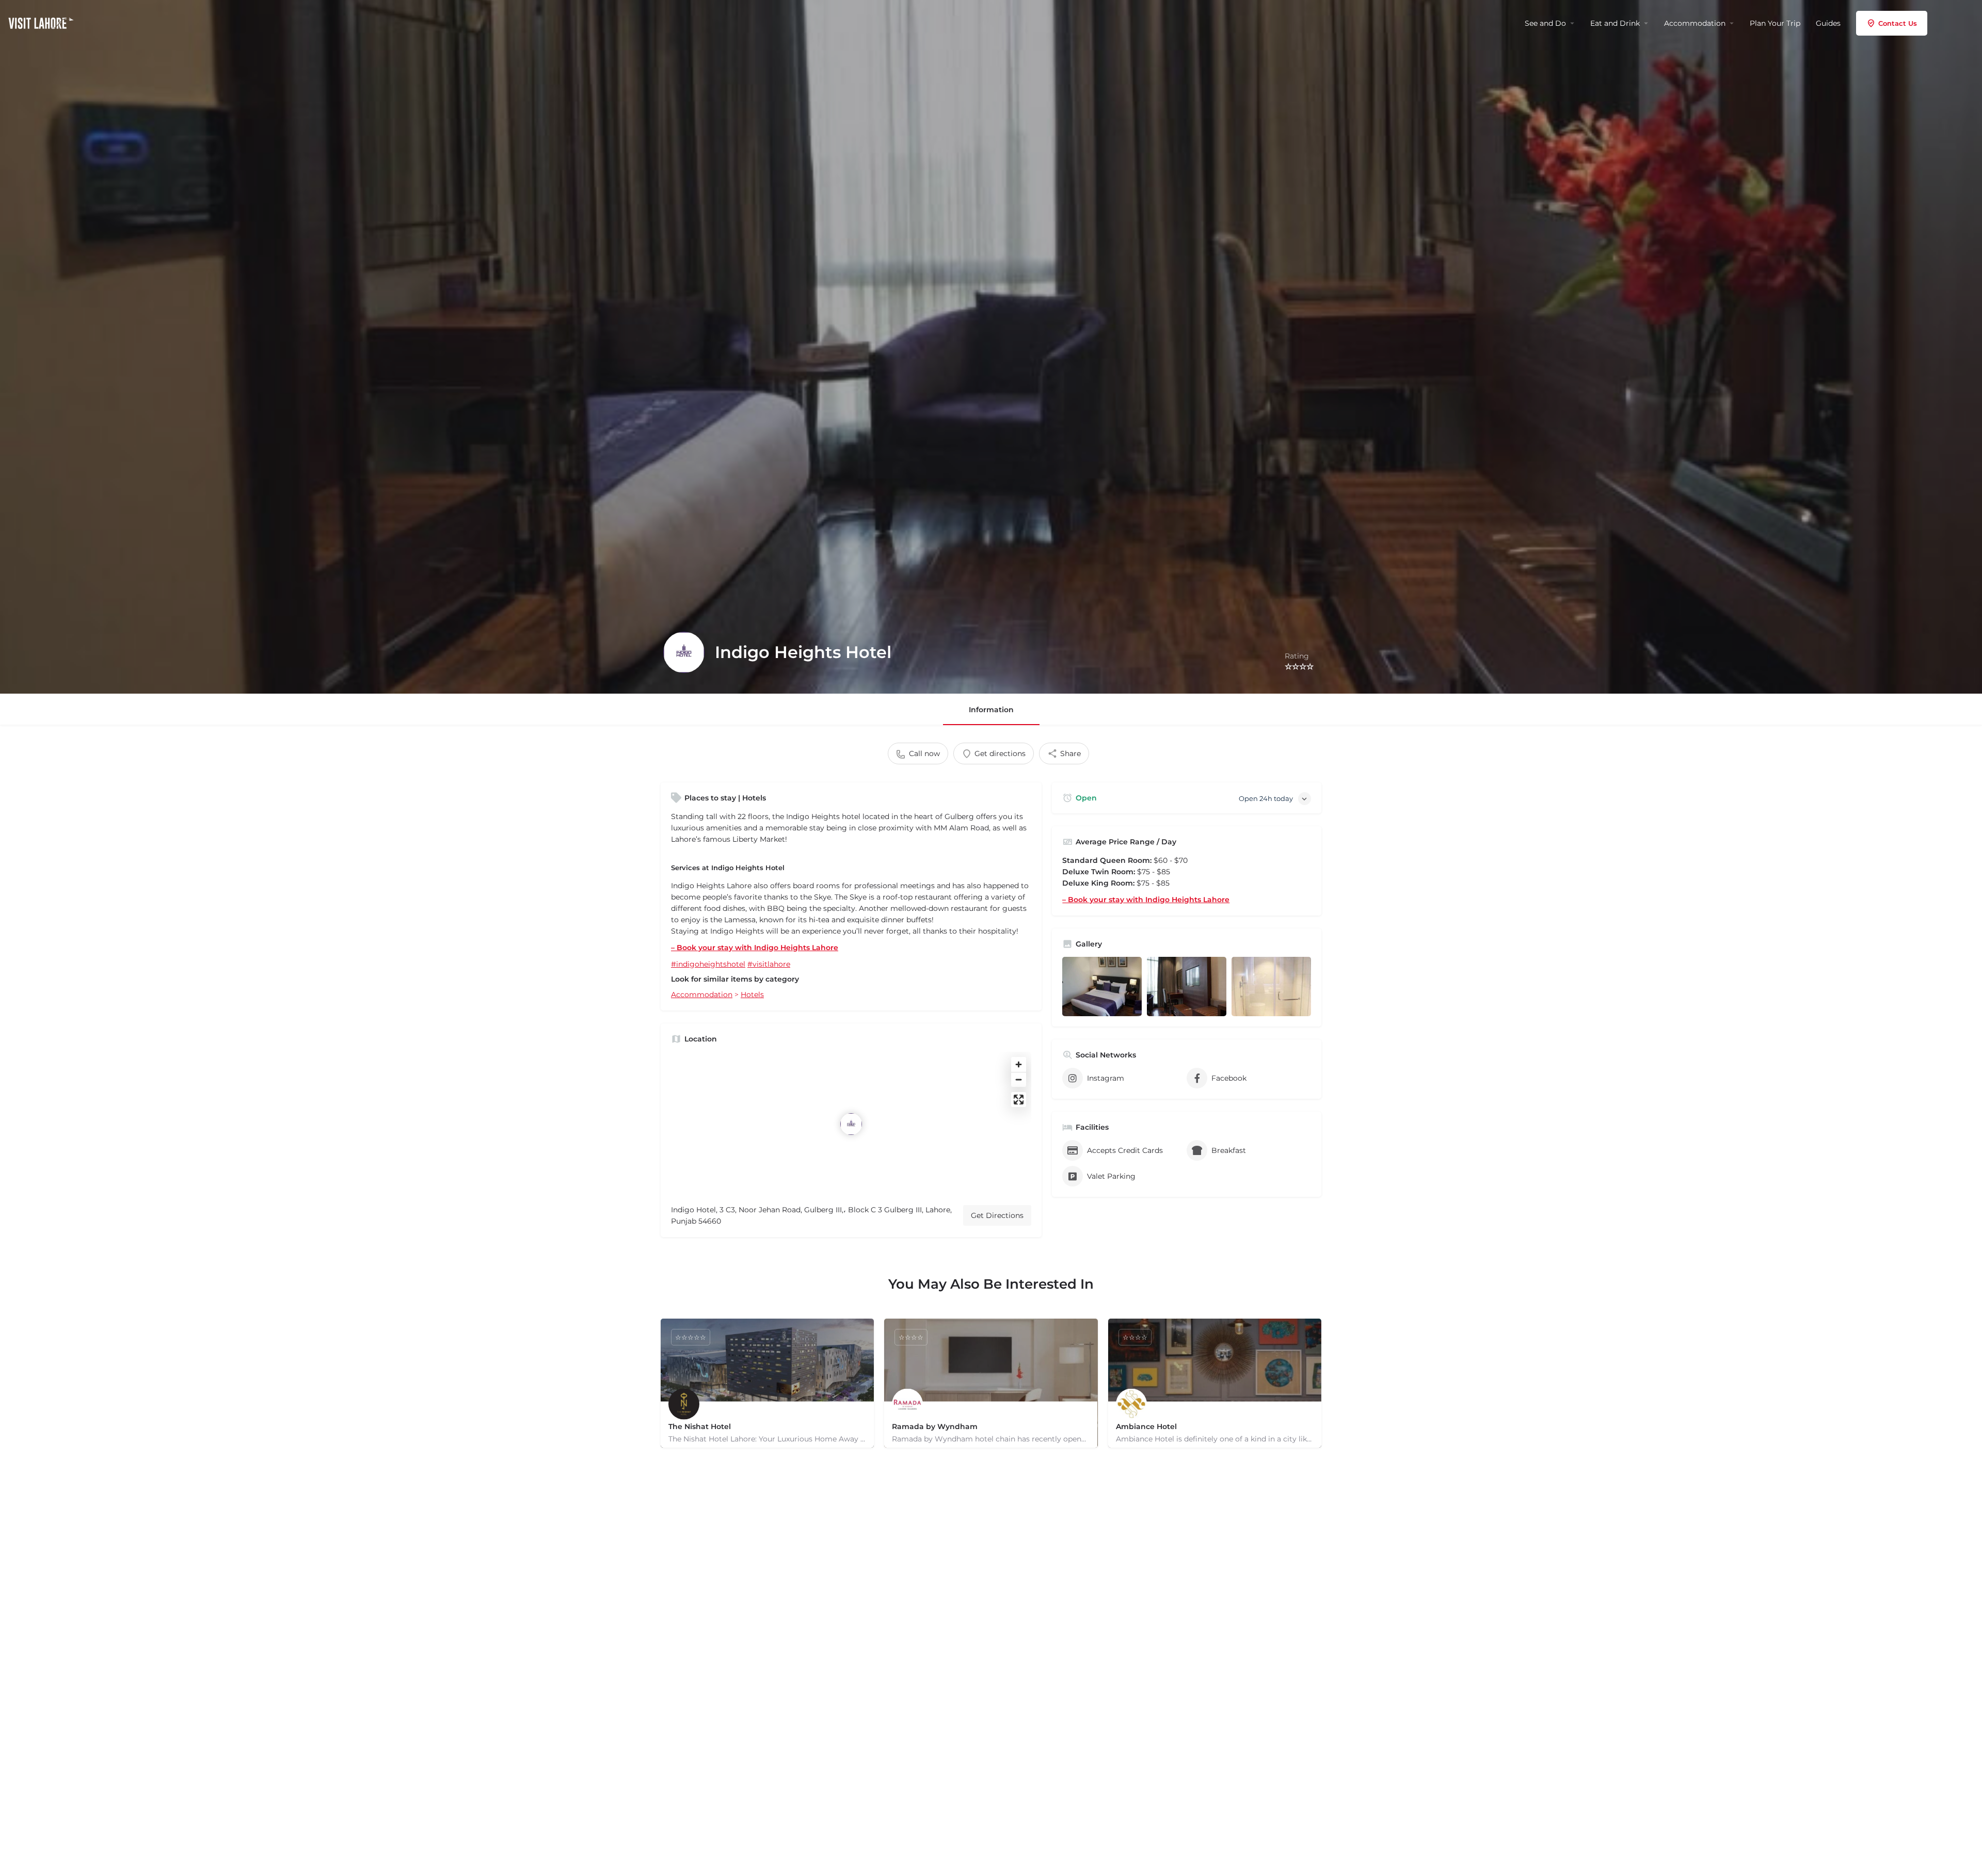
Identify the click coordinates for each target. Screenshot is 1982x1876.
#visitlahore (769, 964)
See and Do (1545, 23)
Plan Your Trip (1775, 23)
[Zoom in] (1019, 1064)
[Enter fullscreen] (1019, 1100)
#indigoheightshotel (708, 964)
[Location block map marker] (851, 1124)
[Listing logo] (684, 652)
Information (991, 710)
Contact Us (1898, 23)
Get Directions (997, 1215)
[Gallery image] (1102, 987)
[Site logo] (42, 22)
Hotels (752, 995)
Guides (1828, 23)
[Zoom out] (1019, 1079)
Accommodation (1695, 23)
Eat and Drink (1615, 23)
